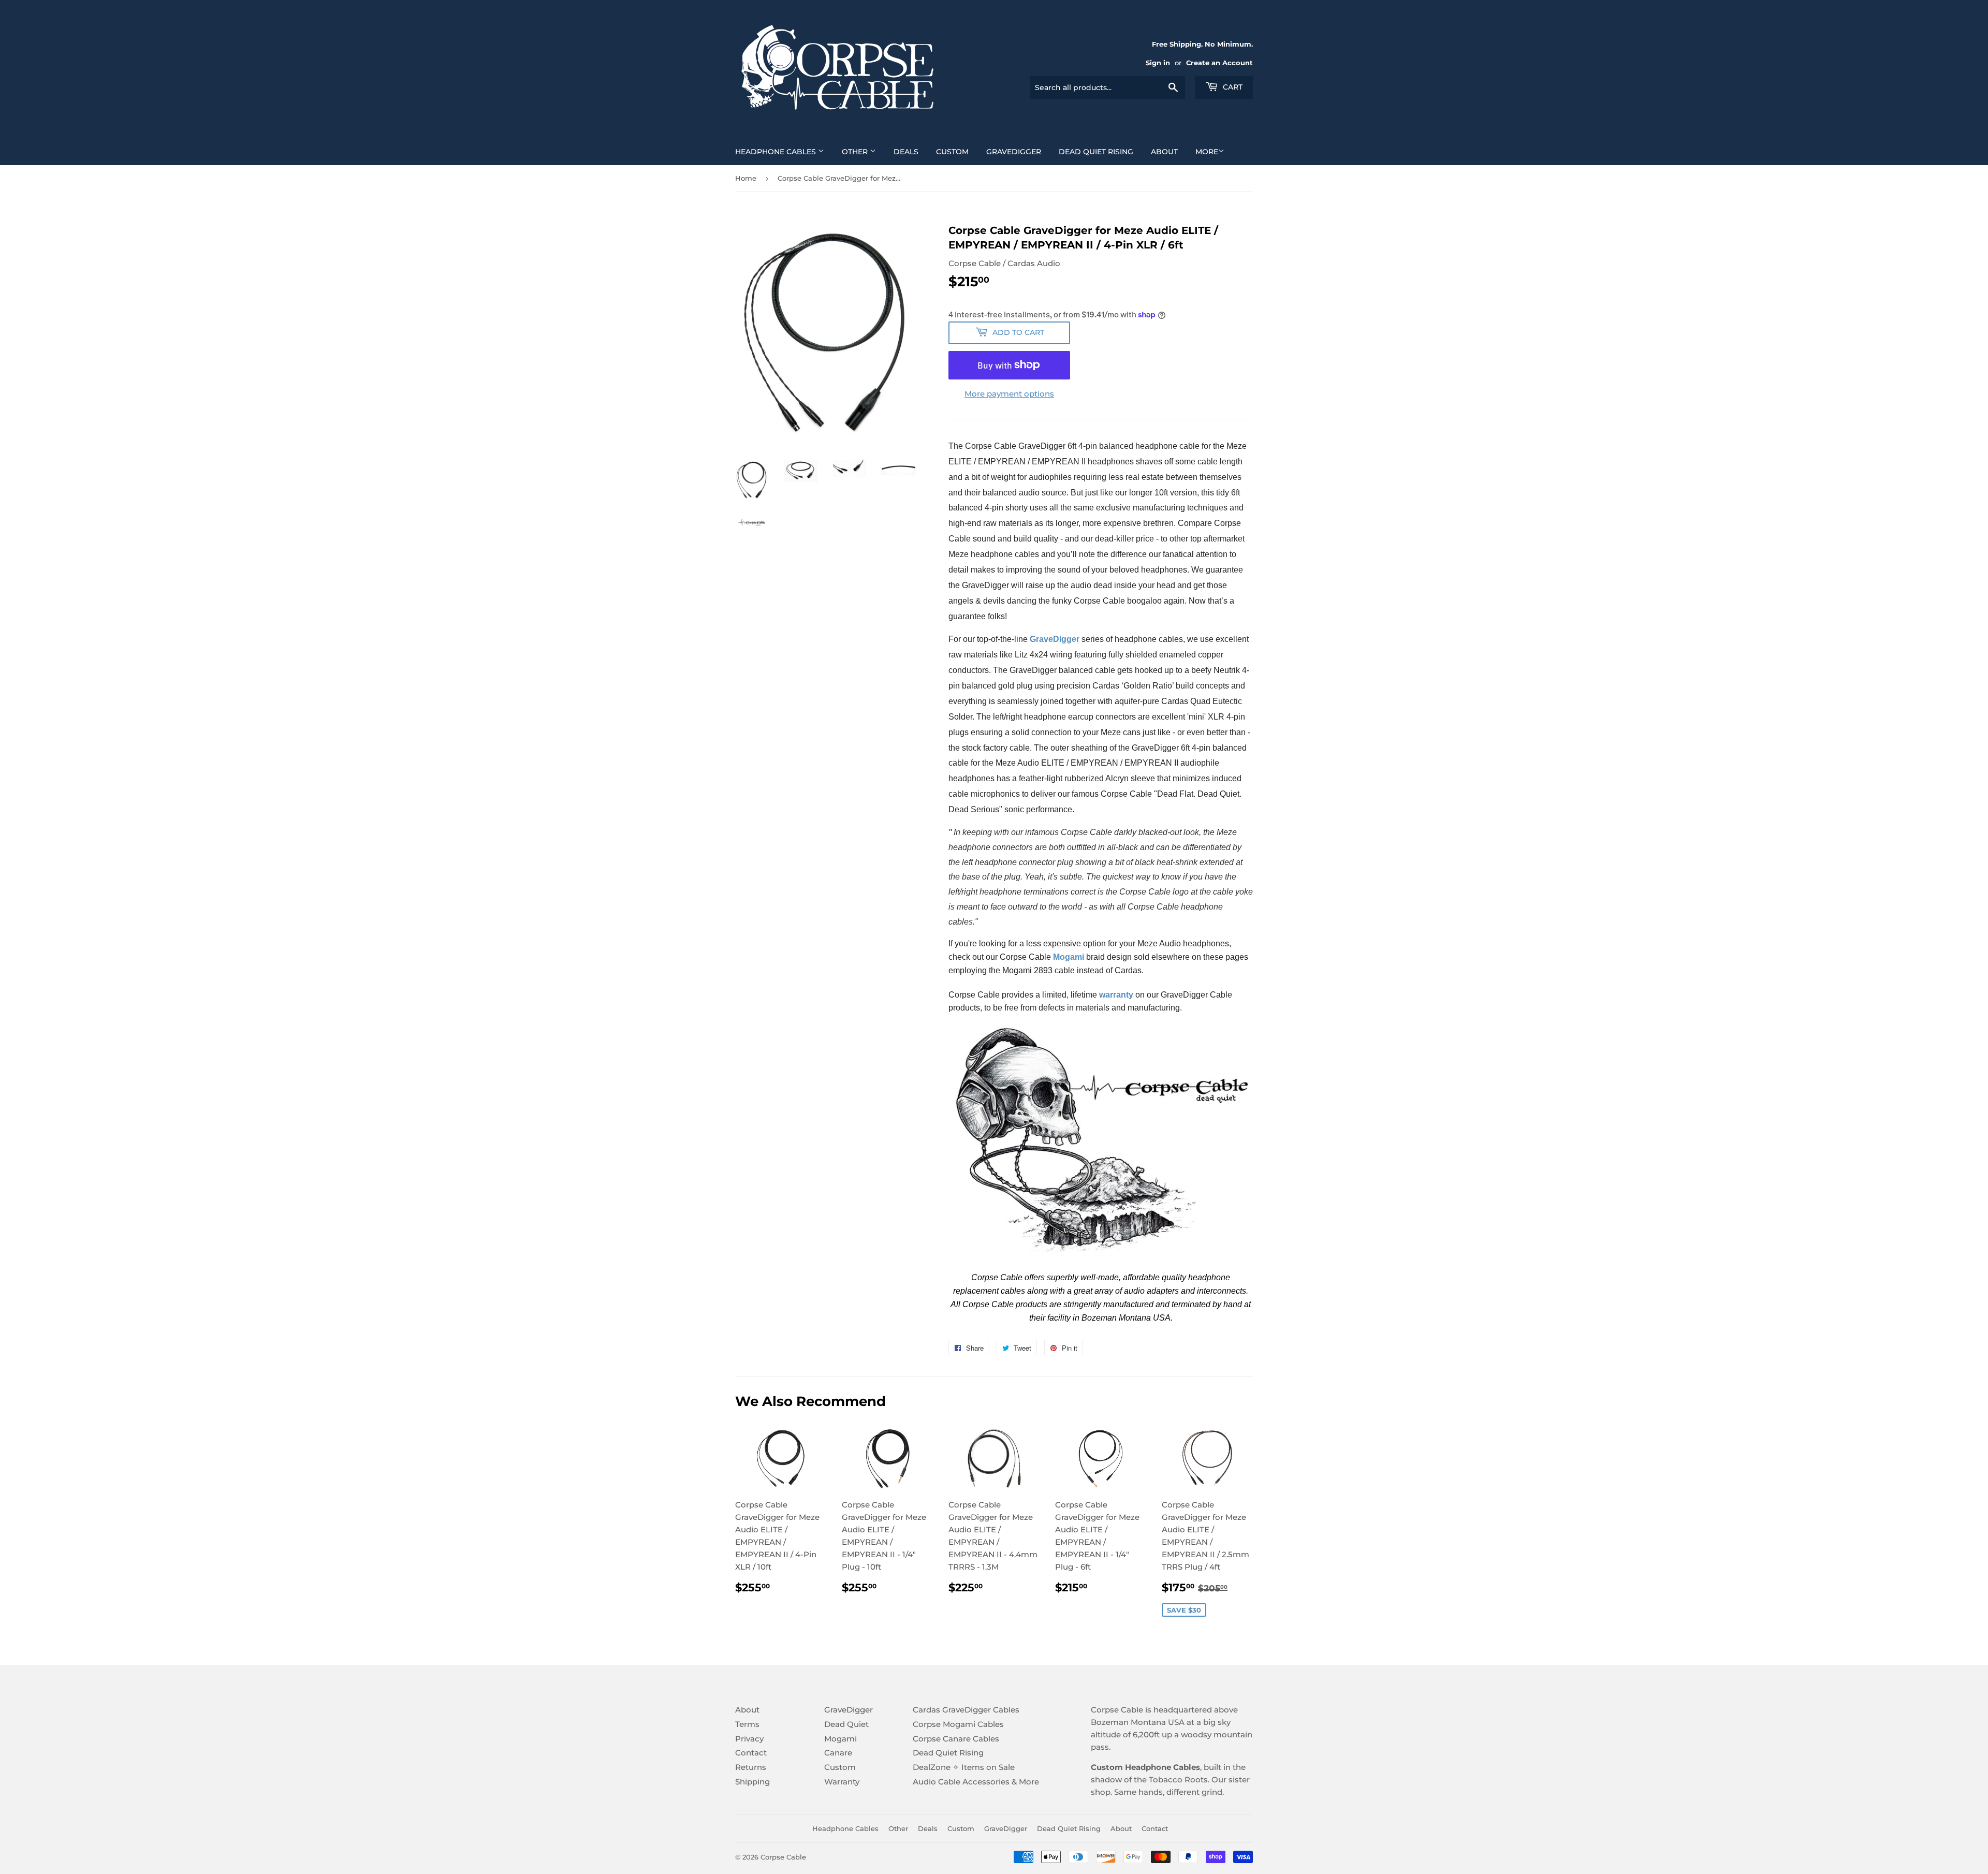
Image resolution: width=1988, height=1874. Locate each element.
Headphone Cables (777, 152)
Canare (838, 1753)
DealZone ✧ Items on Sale (964, 1767)
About (1164, 152)
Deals (906, 152)
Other (856, 152)
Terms (747, 1724)
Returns (751, 1767)
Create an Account (1219, 63)
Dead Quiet (846, 1724)
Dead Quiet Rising (1096, 152)
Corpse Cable (783, 1857)
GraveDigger (1014, 152)
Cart (1232, 87)
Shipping (752, 1782)
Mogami (840, 1739)
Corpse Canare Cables (956, 1739)
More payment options (1009, 394)
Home (746, 178)
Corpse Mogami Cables (958, 1724)
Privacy (749, 1739)
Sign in (1158, 63)
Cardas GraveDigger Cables (966, 1710)
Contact (751, 1753)
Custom (952, 152)
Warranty (842, 1782)
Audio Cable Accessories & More (976, 1782)
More (1207, 152)
